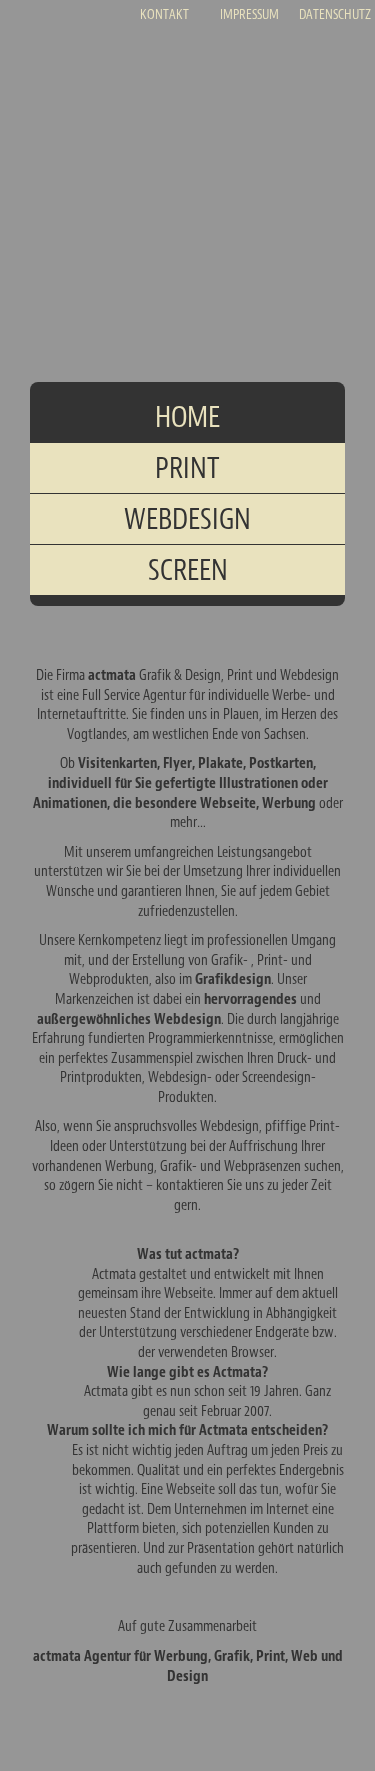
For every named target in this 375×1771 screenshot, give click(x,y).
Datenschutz (335, 14)
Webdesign (187, 519)
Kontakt (164, 14)
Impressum (249, 14)
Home (187, 417)
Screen (188, 570)
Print (187, 468)
